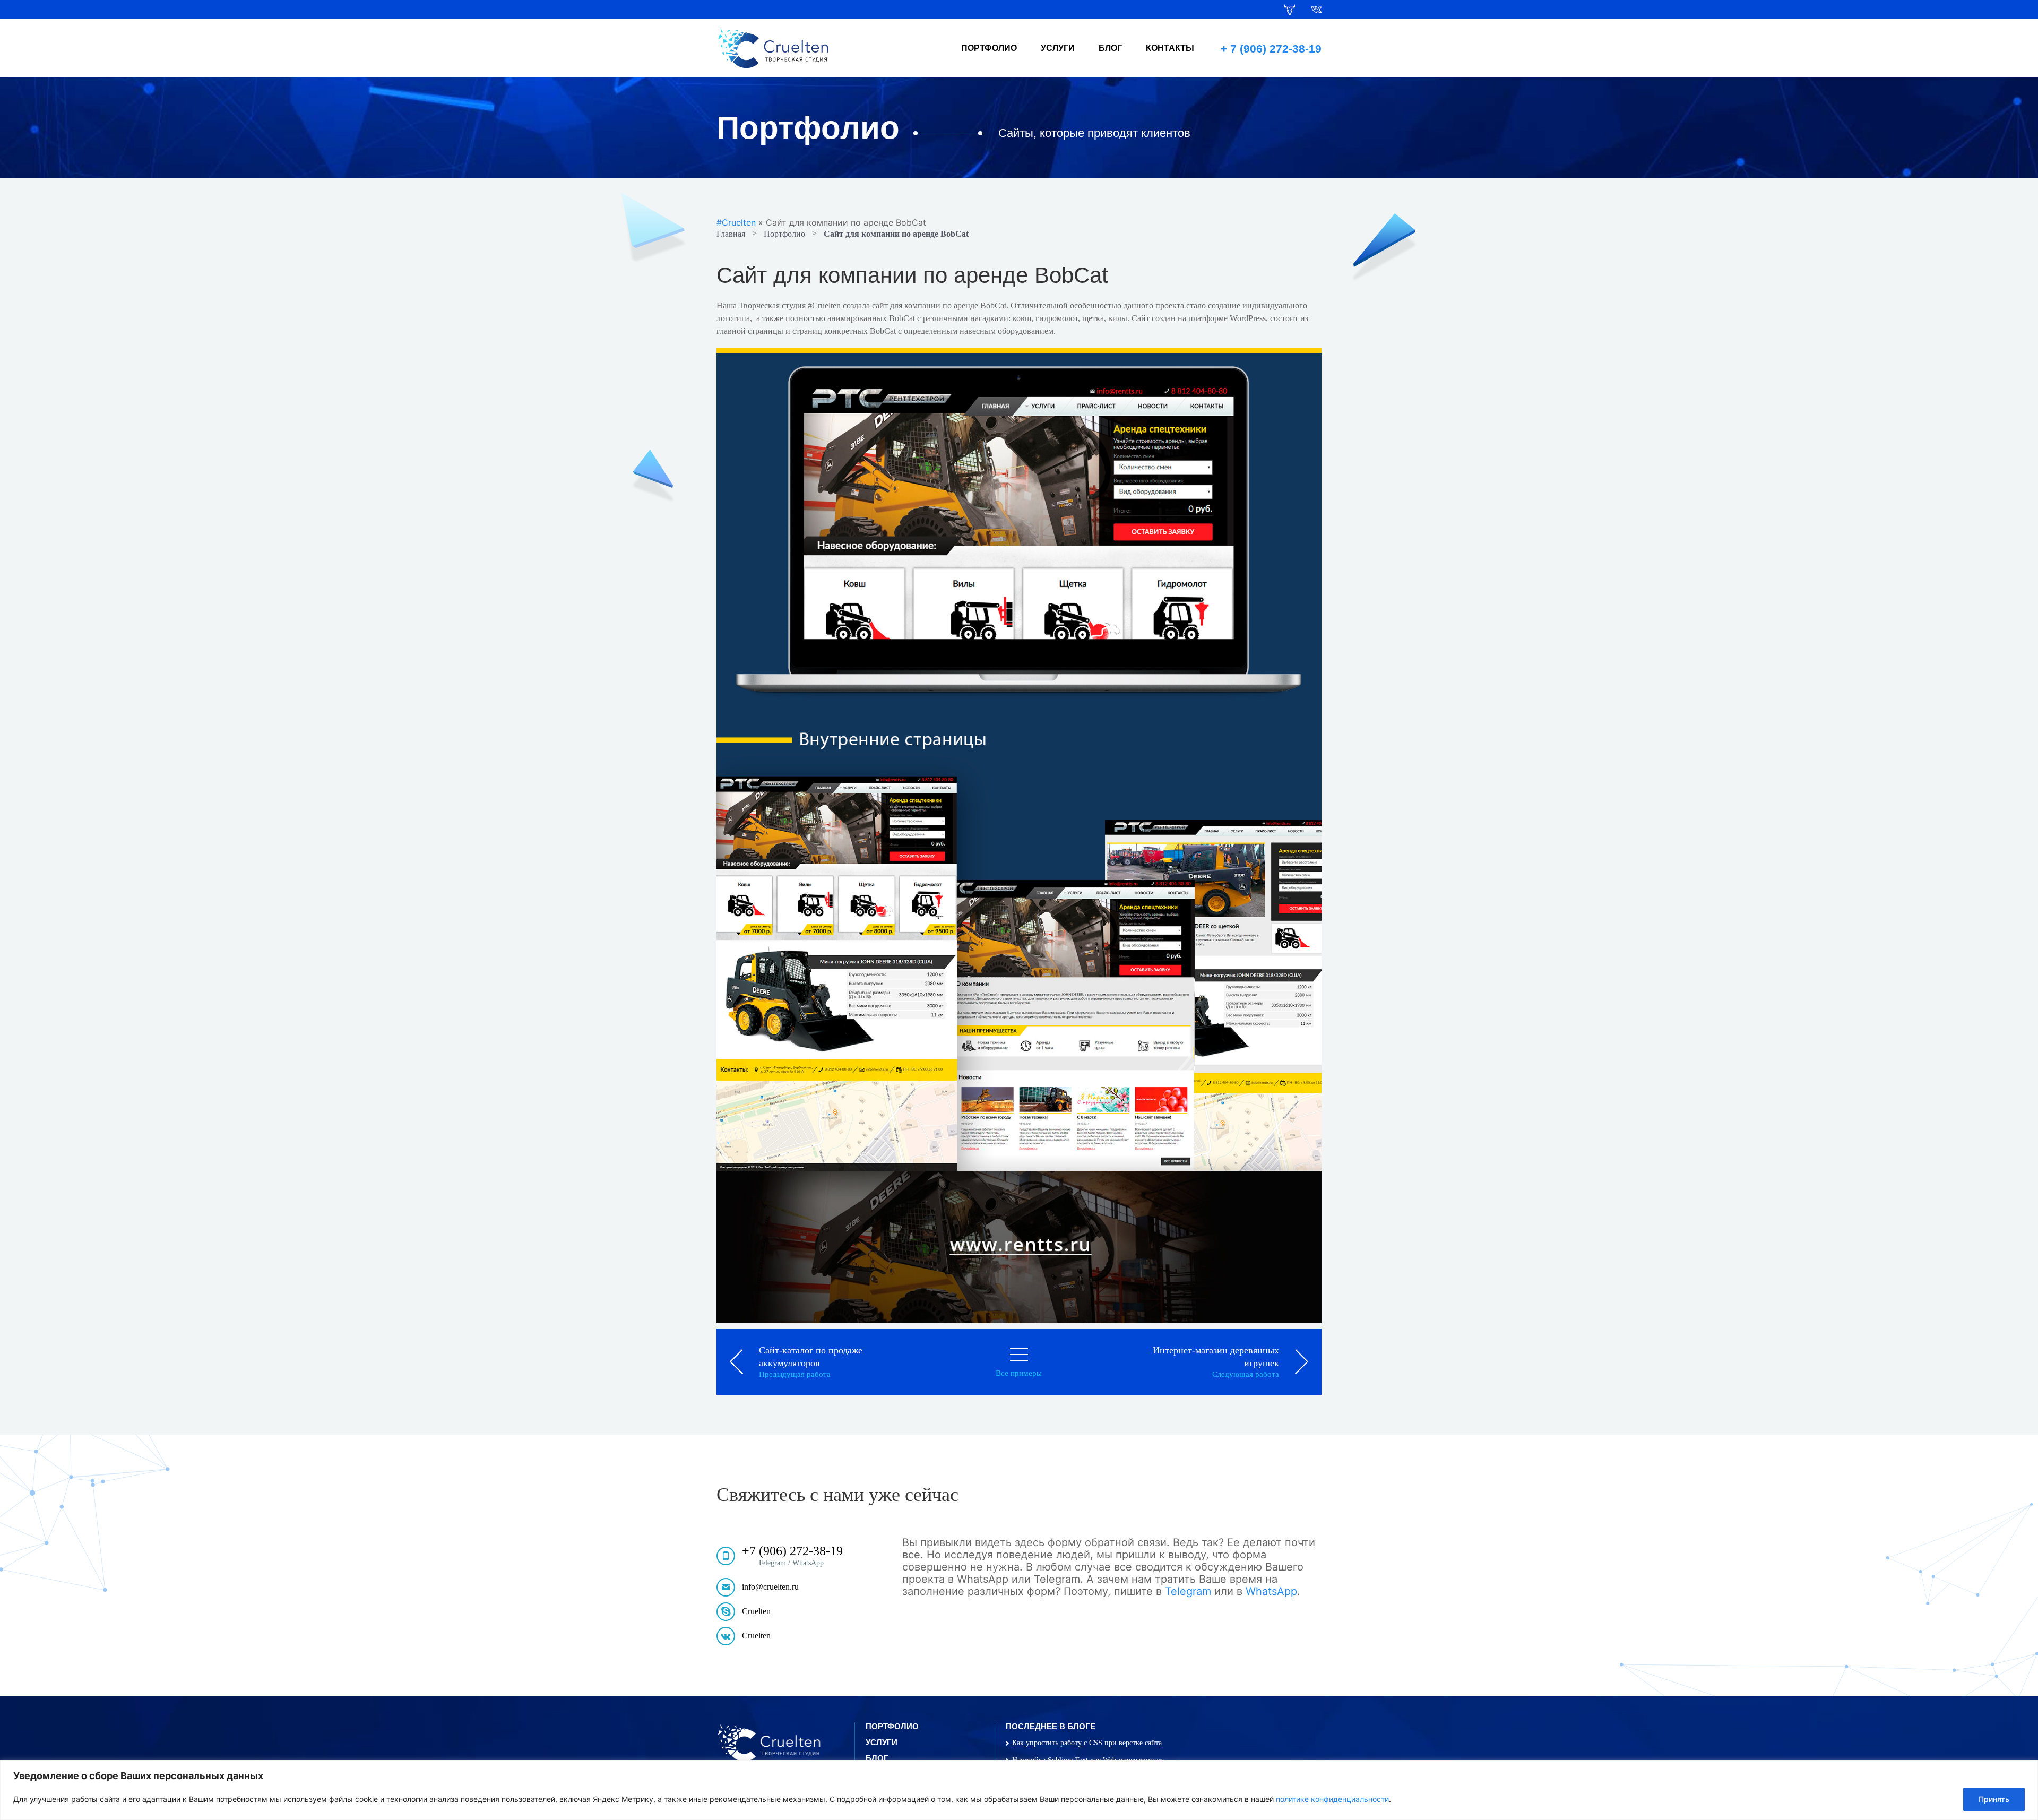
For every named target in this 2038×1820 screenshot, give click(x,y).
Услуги (1058, 48)
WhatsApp (1271, 1591)
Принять (1994, 1799)
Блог (1110, 48)
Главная (731, 234)
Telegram (1188, 1591)
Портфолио (989, 48)
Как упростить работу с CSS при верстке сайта (1087, 1743)
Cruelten (756, 1611)
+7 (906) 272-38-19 (792, 1551)
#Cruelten (736, 222)
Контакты (1170, 48)
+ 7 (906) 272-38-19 (1271, 49)
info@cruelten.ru (770, 1587)
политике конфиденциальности (1332, 1799)
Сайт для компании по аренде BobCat (896, 234)
